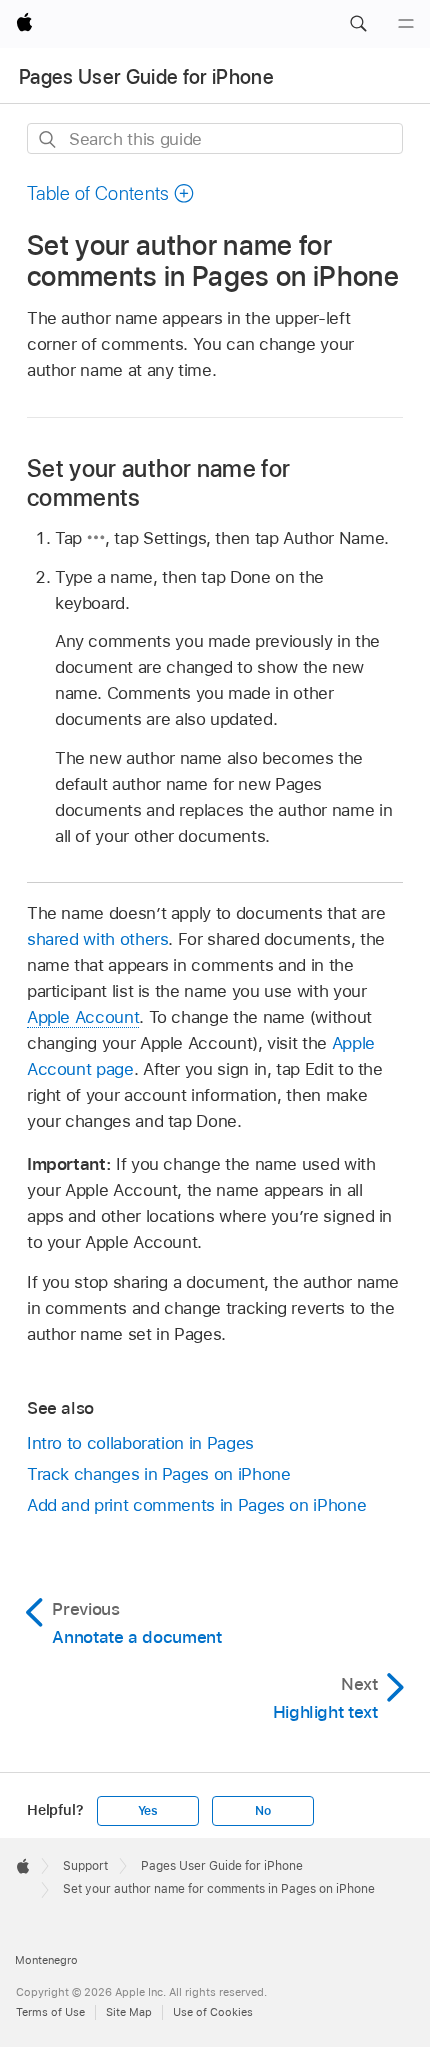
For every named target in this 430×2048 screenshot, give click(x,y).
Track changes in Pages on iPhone (159, 1474)
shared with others (98, 939)
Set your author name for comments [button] (159, 483)
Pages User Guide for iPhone (146, 77)
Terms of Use (50, 2012)
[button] (358, 24)
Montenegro (46, 1960)
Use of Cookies (213, 2012)
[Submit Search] (48, 139)
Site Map (129, 2012)
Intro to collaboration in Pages (140, 1443)
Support (85, 1866)
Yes (148, 1811)
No (263, 1811)
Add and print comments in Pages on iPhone (196, 1505)
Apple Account (83, 1017)
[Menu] (406, 24)
